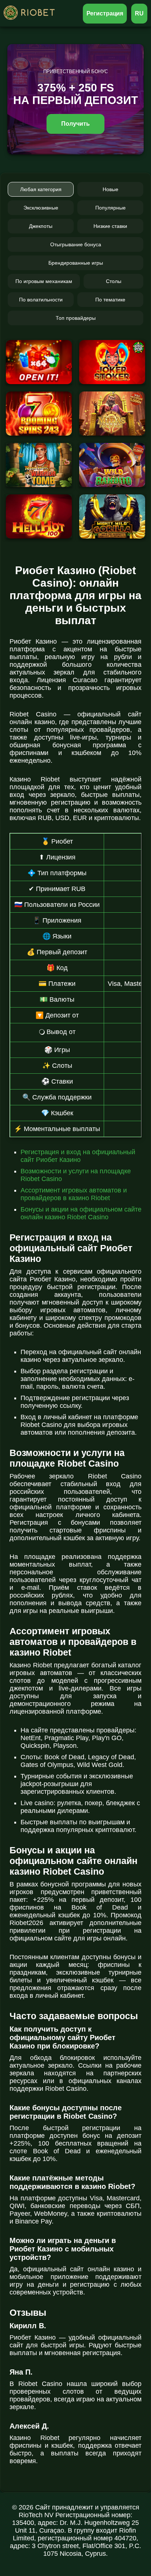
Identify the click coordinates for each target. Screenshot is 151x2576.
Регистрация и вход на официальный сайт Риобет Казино (78, 1156)
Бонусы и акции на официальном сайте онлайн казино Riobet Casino (81, 1213)
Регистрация (105, 13)
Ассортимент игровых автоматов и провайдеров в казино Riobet (74, 1194)
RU (139, 13)
